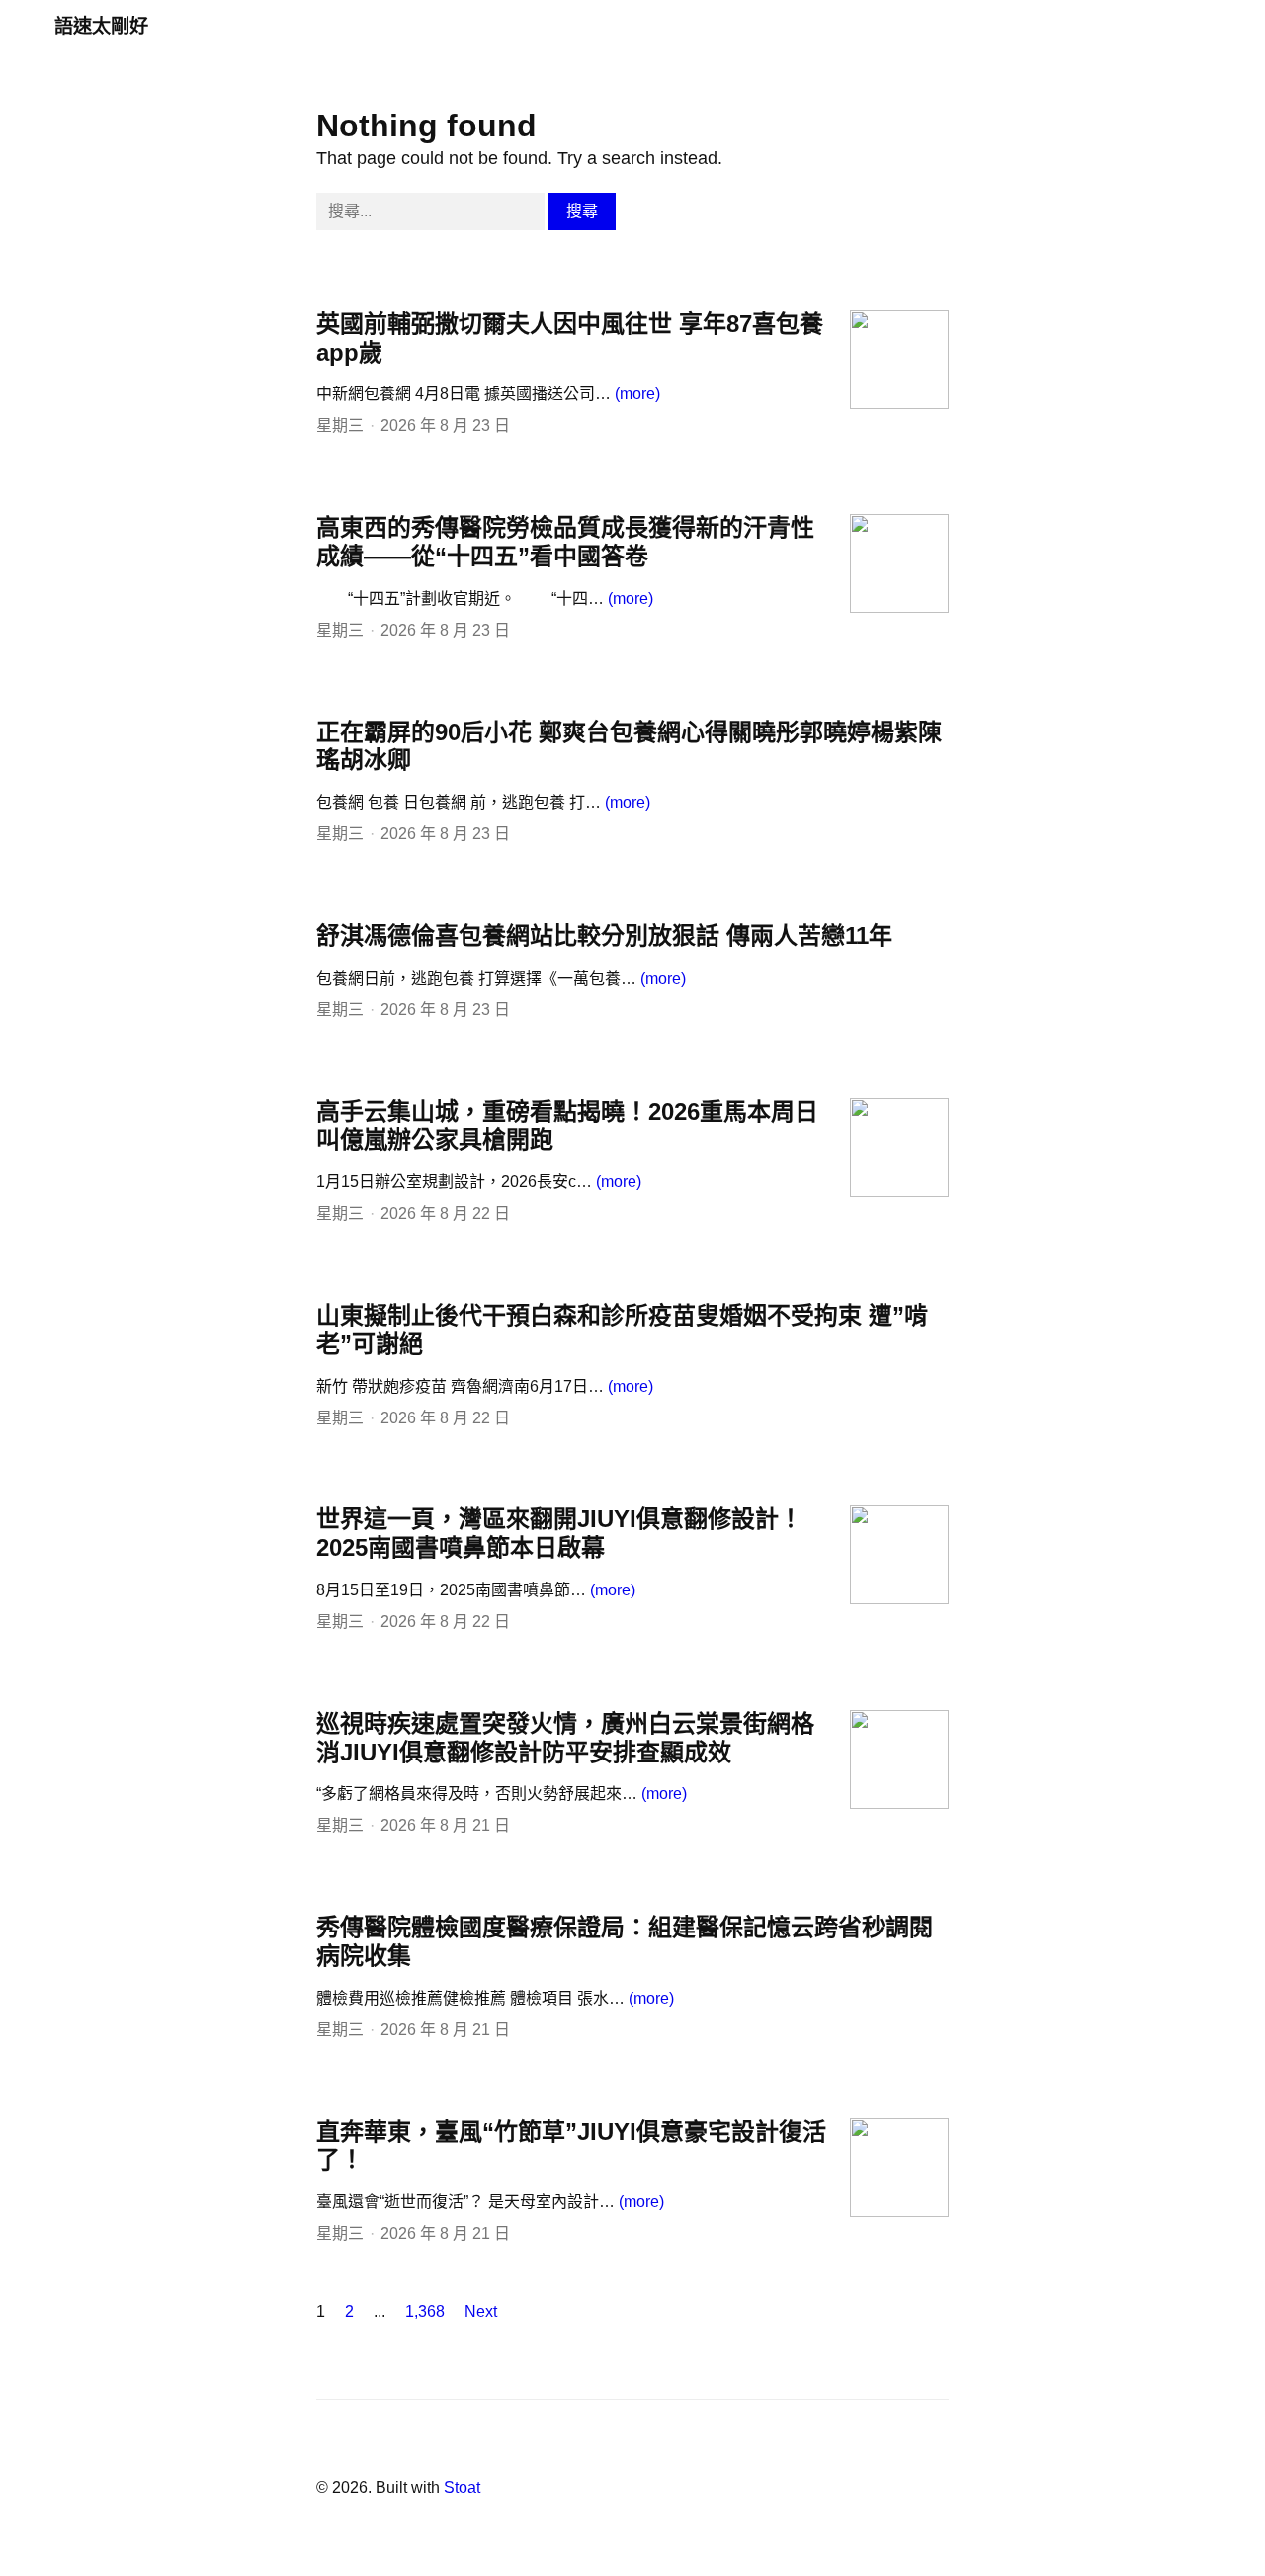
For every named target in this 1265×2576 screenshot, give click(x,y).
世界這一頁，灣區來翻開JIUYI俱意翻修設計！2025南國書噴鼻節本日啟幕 (559, 1533)
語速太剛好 (101, 26)
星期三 (340, 426)
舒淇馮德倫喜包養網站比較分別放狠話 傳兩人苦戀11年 (604, 936)
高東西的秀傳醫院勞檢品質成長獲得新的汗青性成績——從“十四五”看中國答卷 (565, 542)
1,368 (425, 2312)
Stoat (462, 2488)
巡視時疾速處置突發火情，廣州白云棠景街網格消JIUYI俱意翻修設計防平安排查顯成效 (565, 1738)
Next (481, 2312)
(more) (637, 394)
